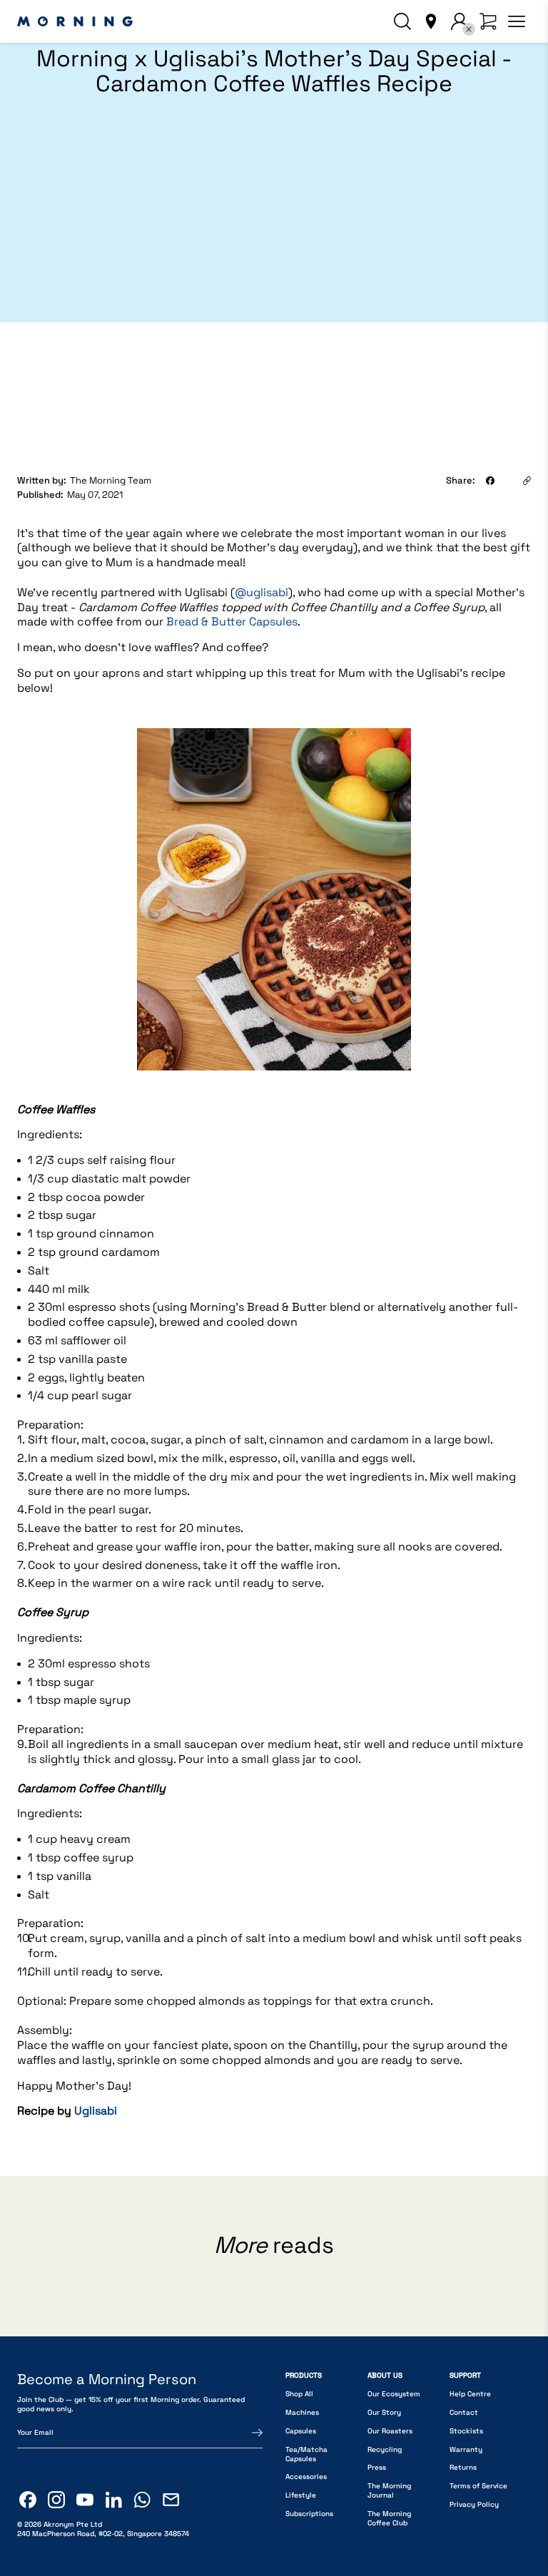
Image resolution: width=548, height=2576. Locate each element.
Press (377, 2467)
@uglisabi (262, 592)
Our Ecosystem (394, 2394)
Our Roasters (390, 2431)
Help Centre (470, 2394)
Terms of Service (478, 2486)
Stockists (466, 2431)
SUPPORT (465, 2375)
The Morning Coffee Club (389, 2518)
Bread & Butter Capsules (232, 622)
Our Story (384, 2412)
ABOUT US (385, 2375)
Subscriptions (309, 2514)
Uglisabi (96, 2111)
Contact (464, 2412)
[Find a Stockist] (431, 21)
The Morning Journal (389, 2490)
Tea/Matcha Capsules (306, 2454)
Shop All (299, 2394)
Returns (463, 2467)
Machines (302, 2412)
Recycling (385, 2449)
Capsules (301, 2431)
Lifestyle (301, 2495)
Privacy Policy (474, 2504)
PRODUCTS (304, 2375)
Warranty (466, 2449)
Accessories (306, 2477)
